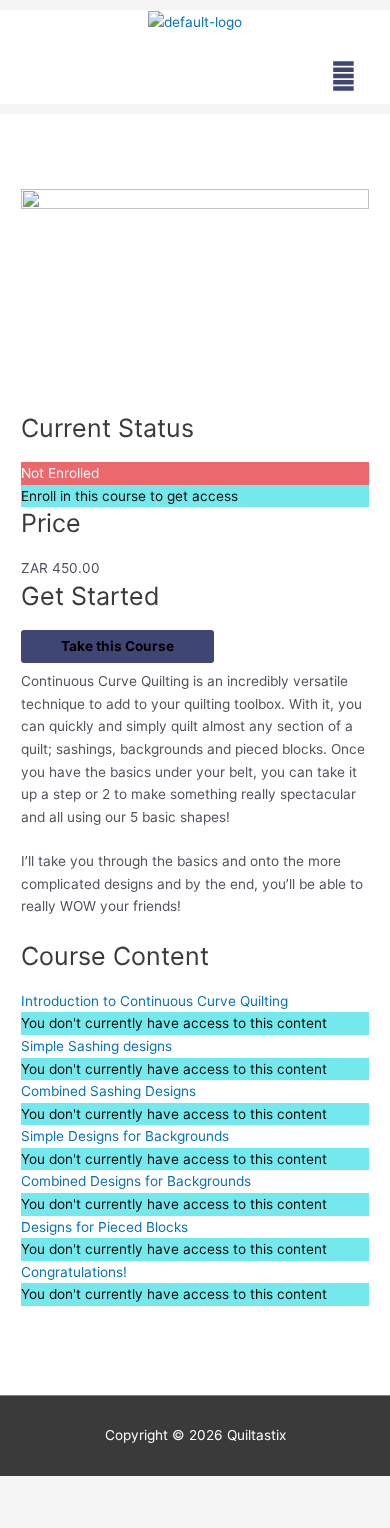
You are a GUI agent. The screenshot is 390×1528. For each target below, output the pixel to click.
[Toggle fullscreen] (124, 1492)
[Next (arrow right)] (124, 1518)
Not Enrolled (60, 473)
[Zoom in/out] (40, 1492)
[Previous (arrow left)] (40, 1518)
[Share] (208, 1492)
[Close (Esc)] (292, 1492)
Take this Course (117, 646)
